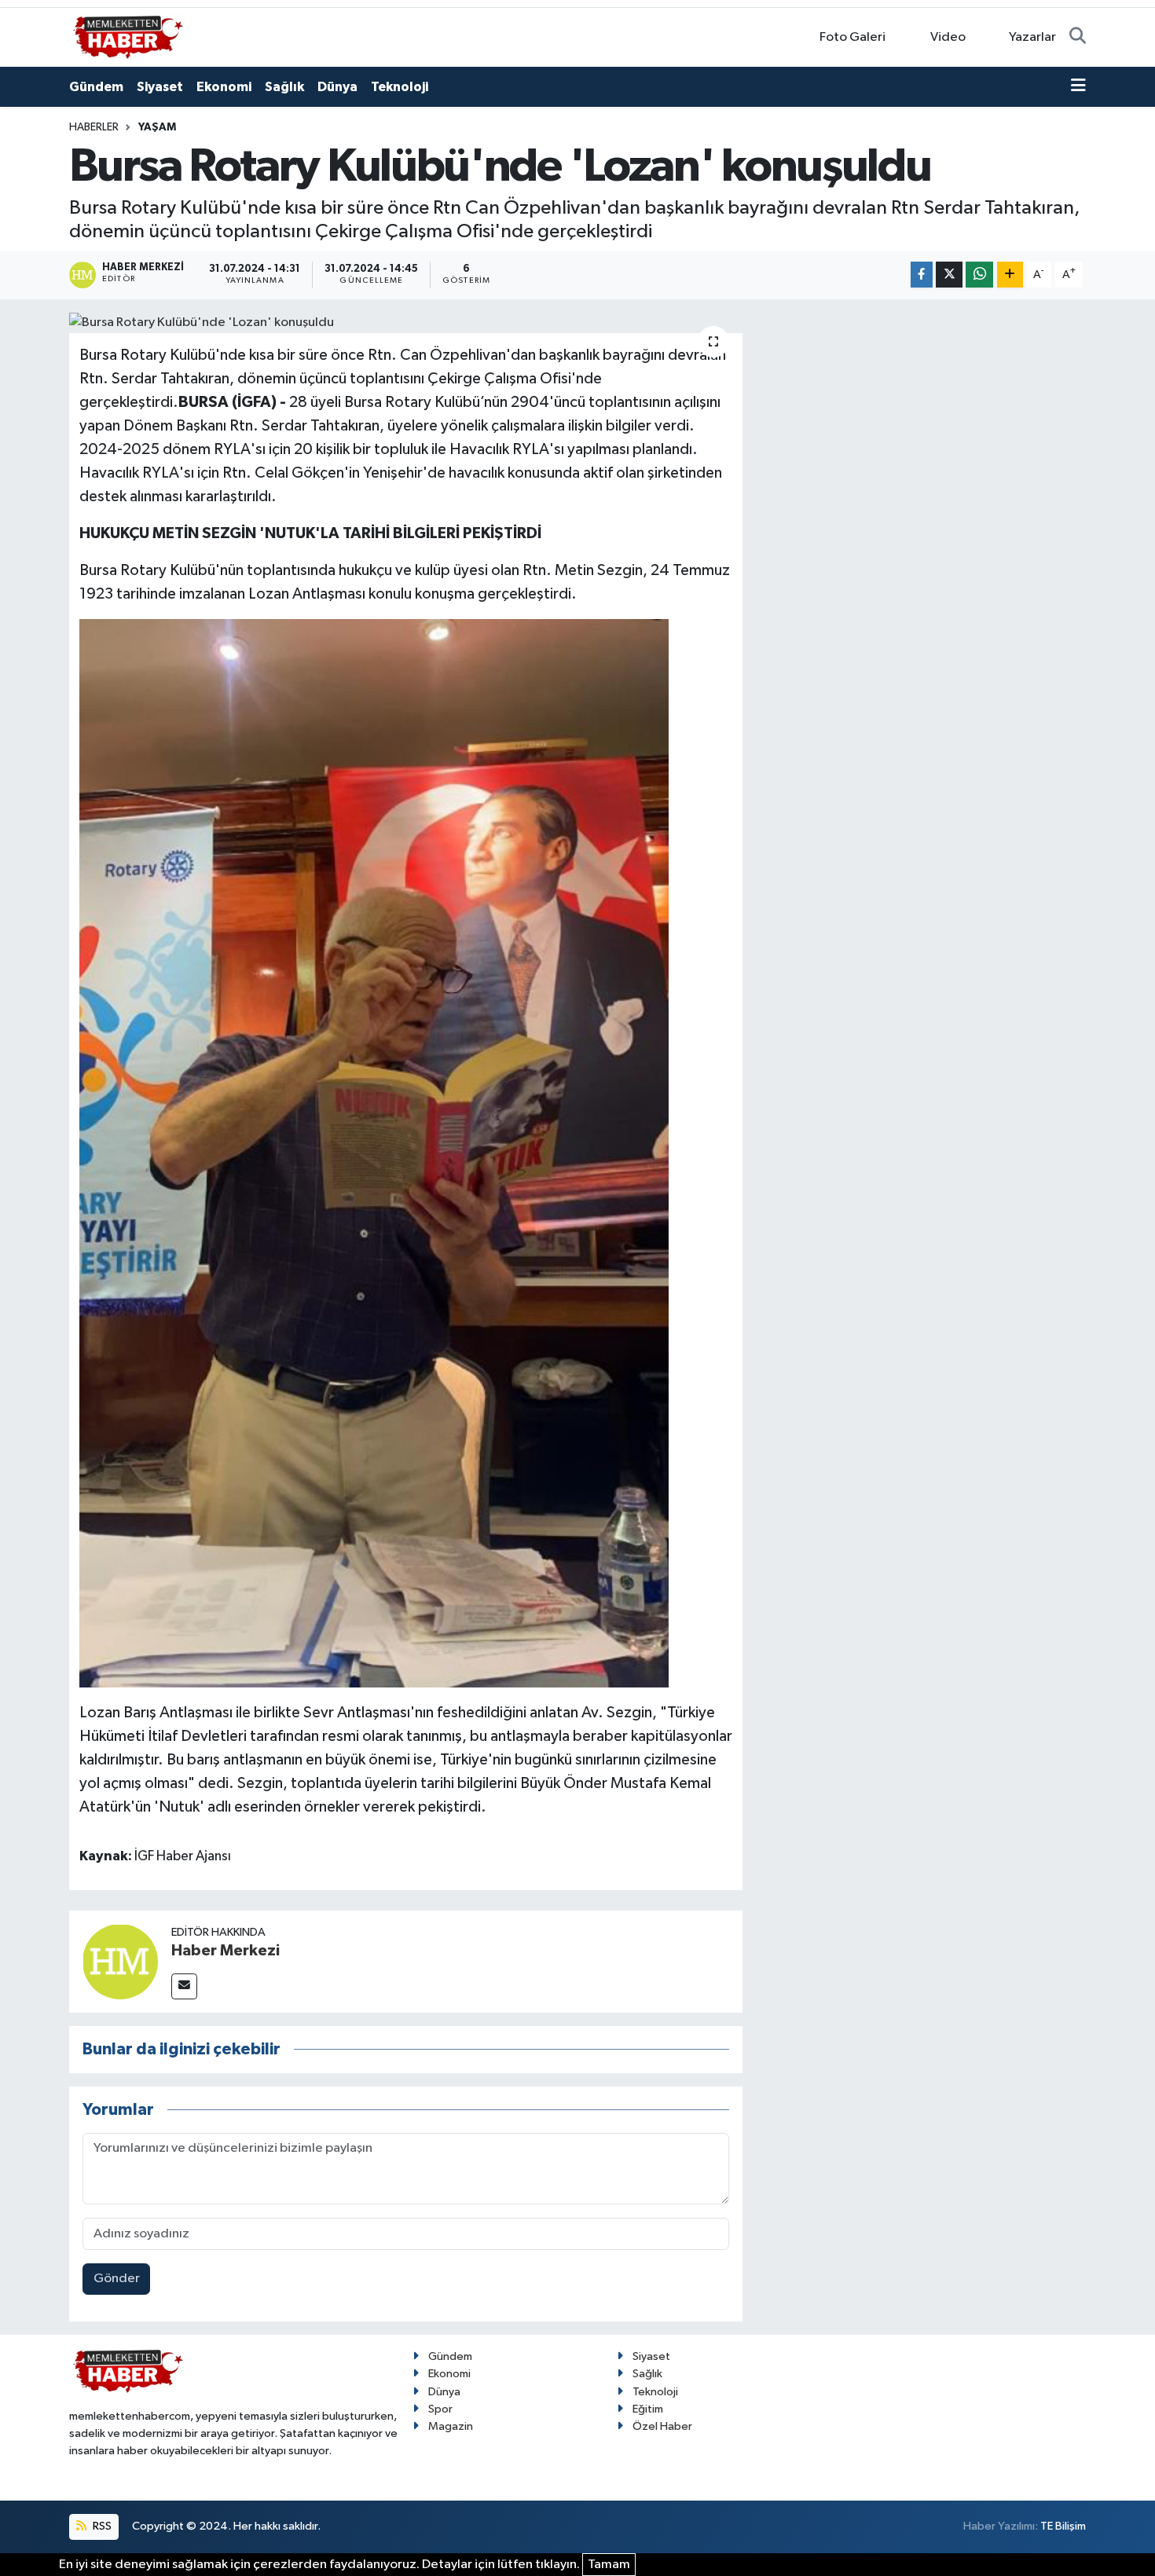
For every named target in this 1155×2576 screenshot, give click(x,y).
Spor (440, 2409)
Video (948, 37)
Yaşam (157, 127)
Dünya (337, 87)
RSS (101, 2526)
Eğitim (648, 2409)
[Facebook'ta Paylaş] (922, 275)
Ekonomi (224, 87)
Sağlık (284, 87)
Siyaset (160, 87)
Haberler (94, 127)
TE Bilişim (1063, 2526)
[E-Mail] (184, 1986)
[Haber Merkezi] (120, 1961)
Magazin (451, 2426)
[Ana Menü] (1078, 87)
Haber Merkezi (225, 1951)
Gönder (117, 2279)
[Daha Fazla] (1010, 275)
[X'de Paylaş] (949, 275)
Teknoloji (400, 87)
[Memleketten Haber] (128, 37)
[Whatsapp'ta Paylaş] (979, 275)
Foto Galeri (852, 37)
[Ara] (1078, 38)
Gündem (96, 87)
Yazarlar (1032, 37)
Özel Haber (662, 2426)
